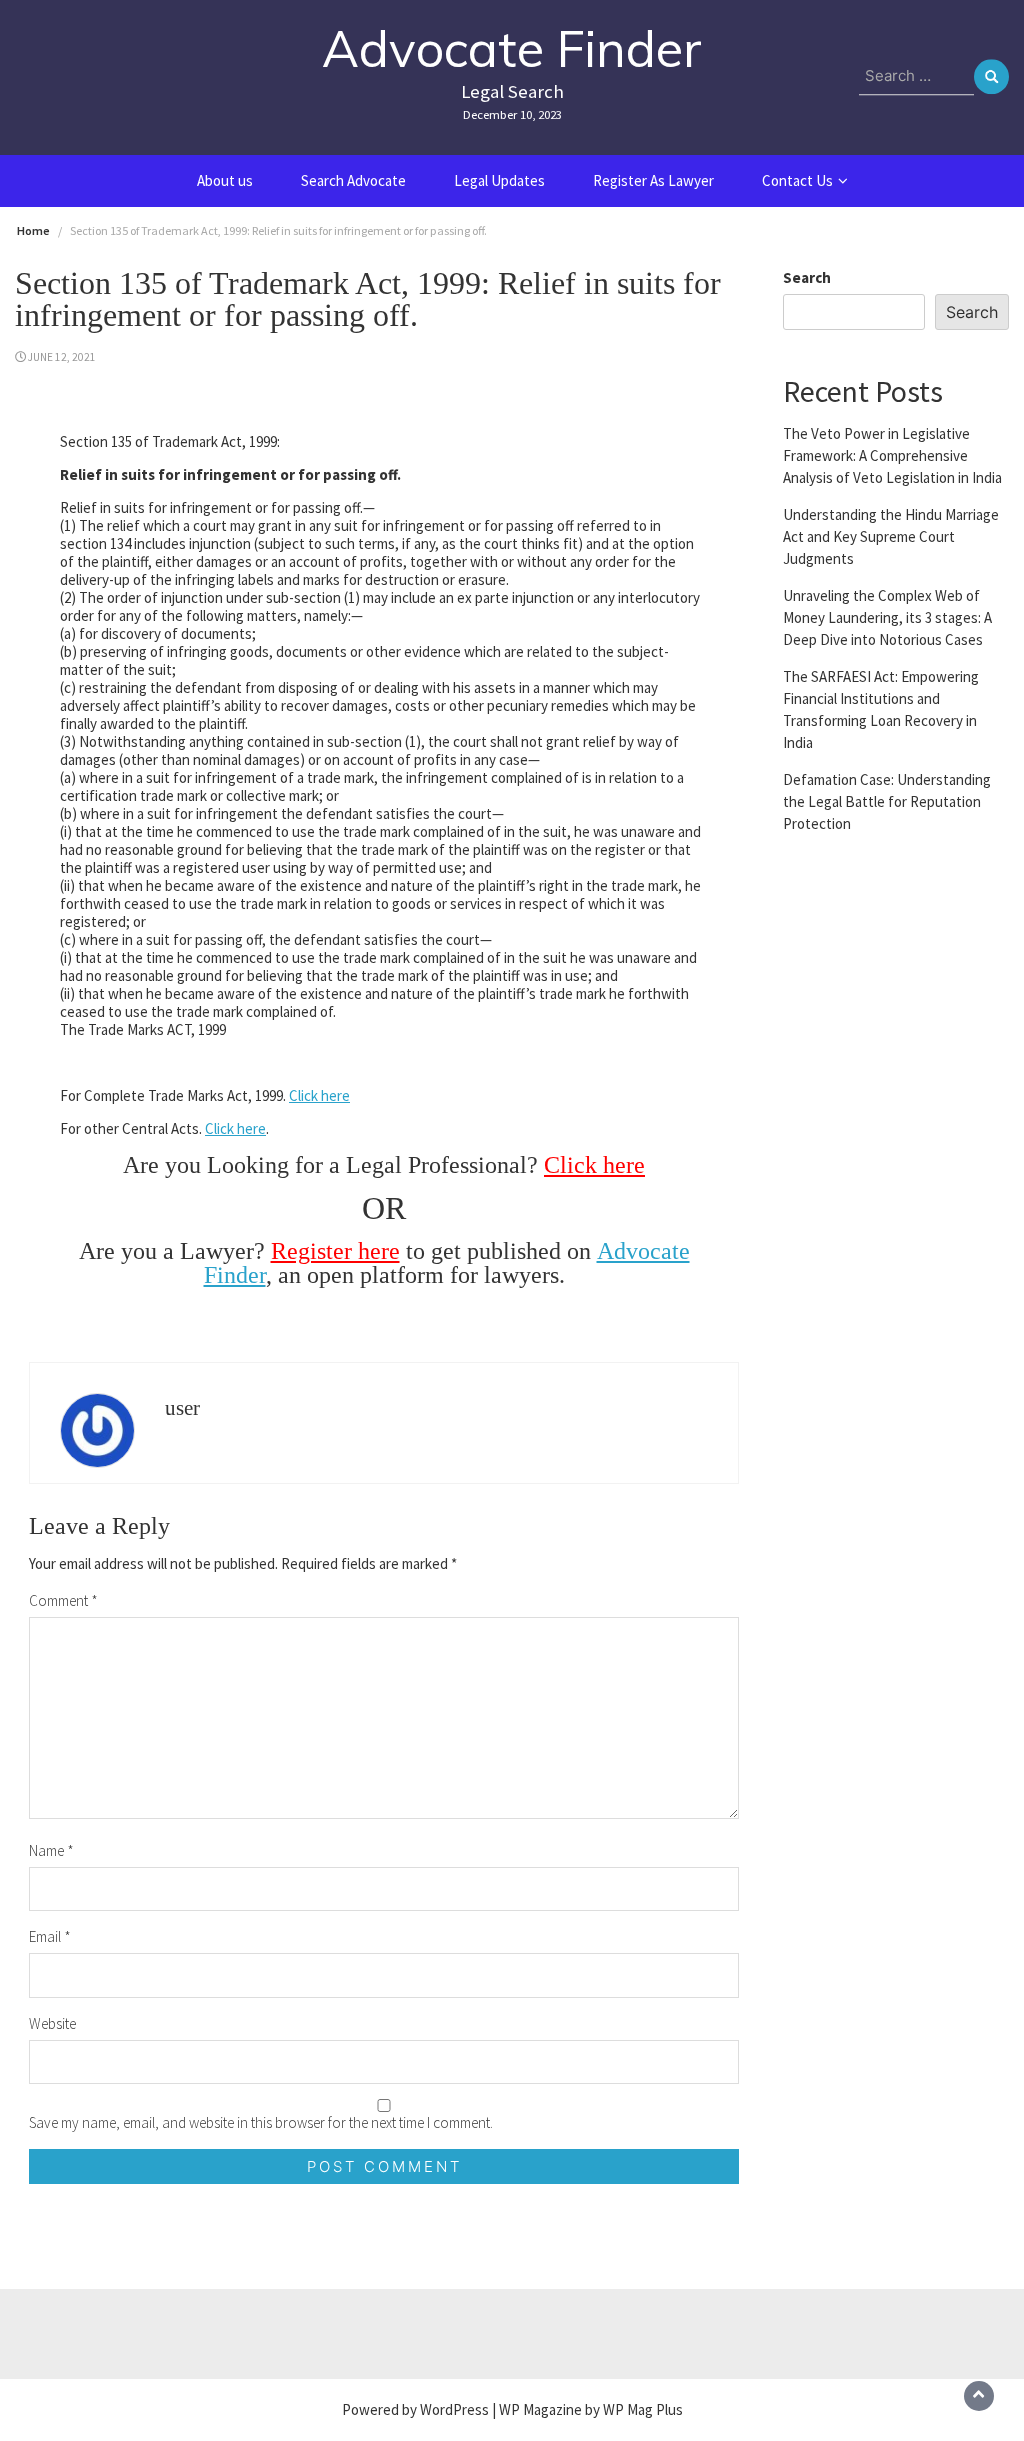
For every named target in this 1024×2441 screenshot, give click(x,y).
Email (50, 1936)
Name (51, 1850)
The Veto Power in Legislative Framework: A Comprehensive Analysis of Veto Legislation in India (892, 455)
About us (225, 180)
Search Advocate (353, 180)
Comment (63, 1600)
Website (52, 2023)
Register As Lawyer (653, 180)
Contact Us (797, 180)
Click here (319, 1095)
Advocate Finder (512, 48)
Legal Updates (499, 180)
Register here (335, 1251)
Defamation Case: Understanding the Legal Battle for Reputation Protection (887, 801)
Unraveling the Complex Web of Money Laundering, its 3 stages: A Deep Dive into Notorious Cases (887, 617)
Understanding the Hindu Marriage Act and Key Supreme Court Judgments (891, 536)
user (182, 1408)
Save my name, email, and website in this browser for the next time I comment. (261, 2122)
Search (807, 277)
